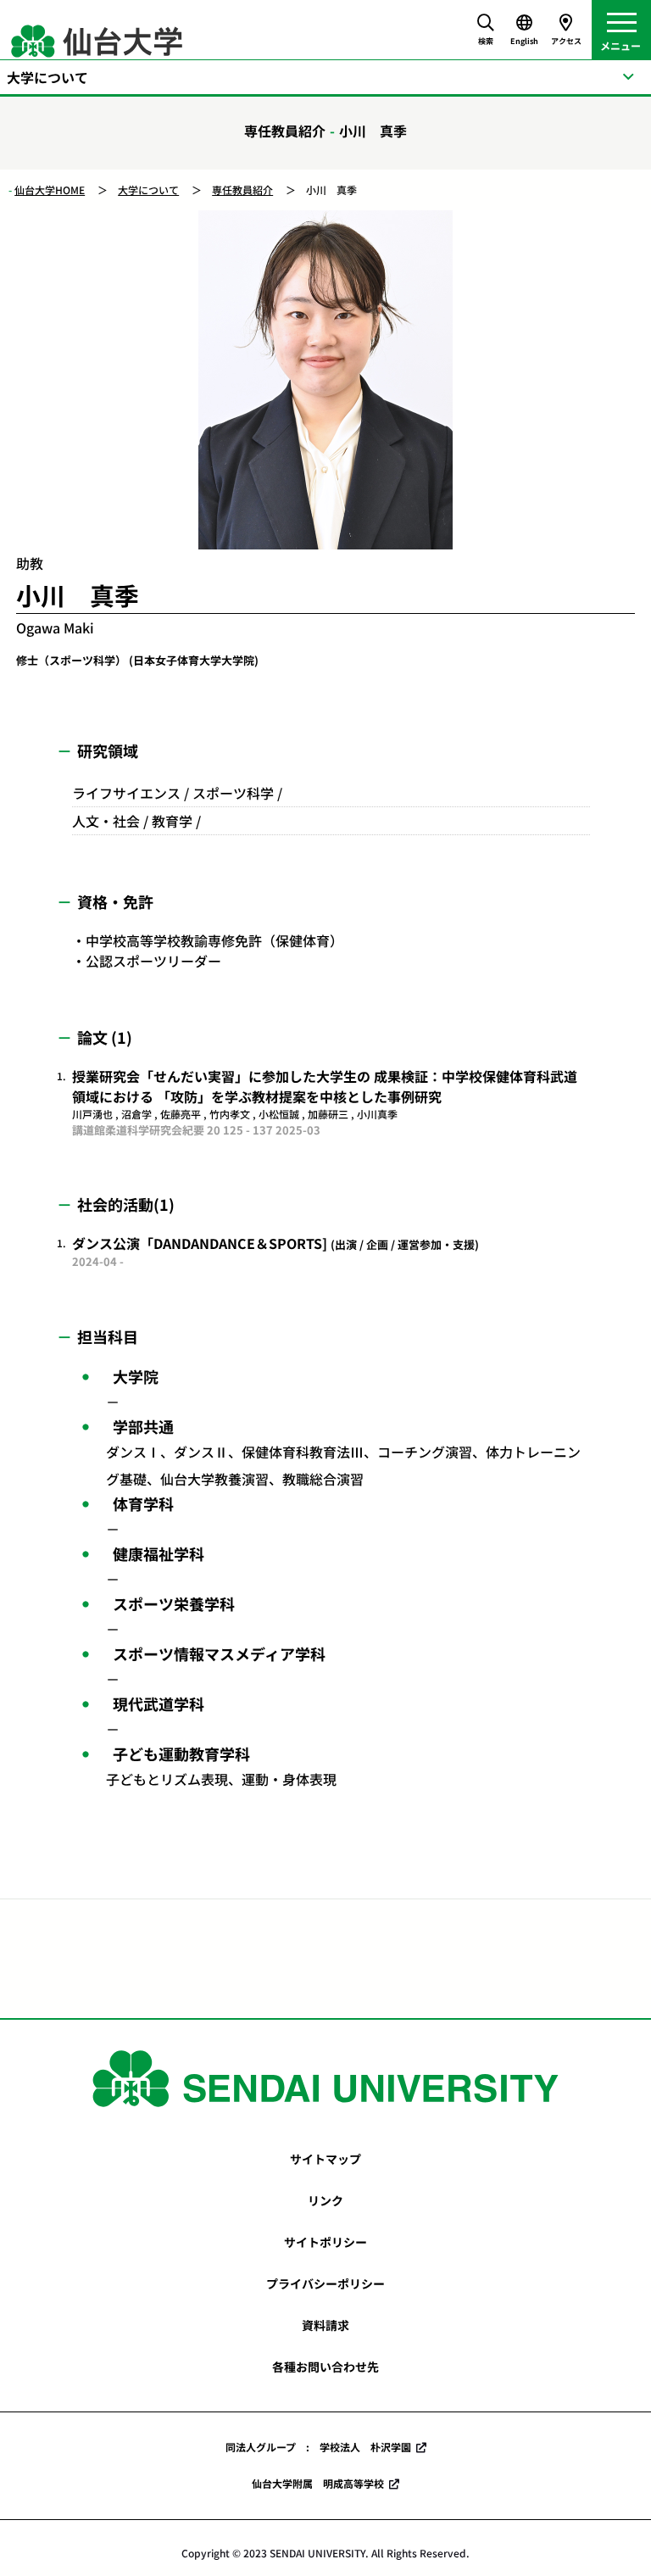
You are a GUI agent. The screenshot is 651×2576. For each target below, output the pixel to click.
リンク (325, 2200)
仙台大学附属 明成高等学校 (318, 2483)
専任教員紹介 (242, 190)
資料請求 (325, 2325)
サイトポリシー (325, 2242)
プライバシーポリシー (325, 2283)
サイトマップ (325, 2159)
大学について (148, 190)
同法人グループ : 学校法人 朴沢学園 (318, 2447)
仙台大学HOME (50, 190)
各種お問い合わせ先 (325, 2367)
